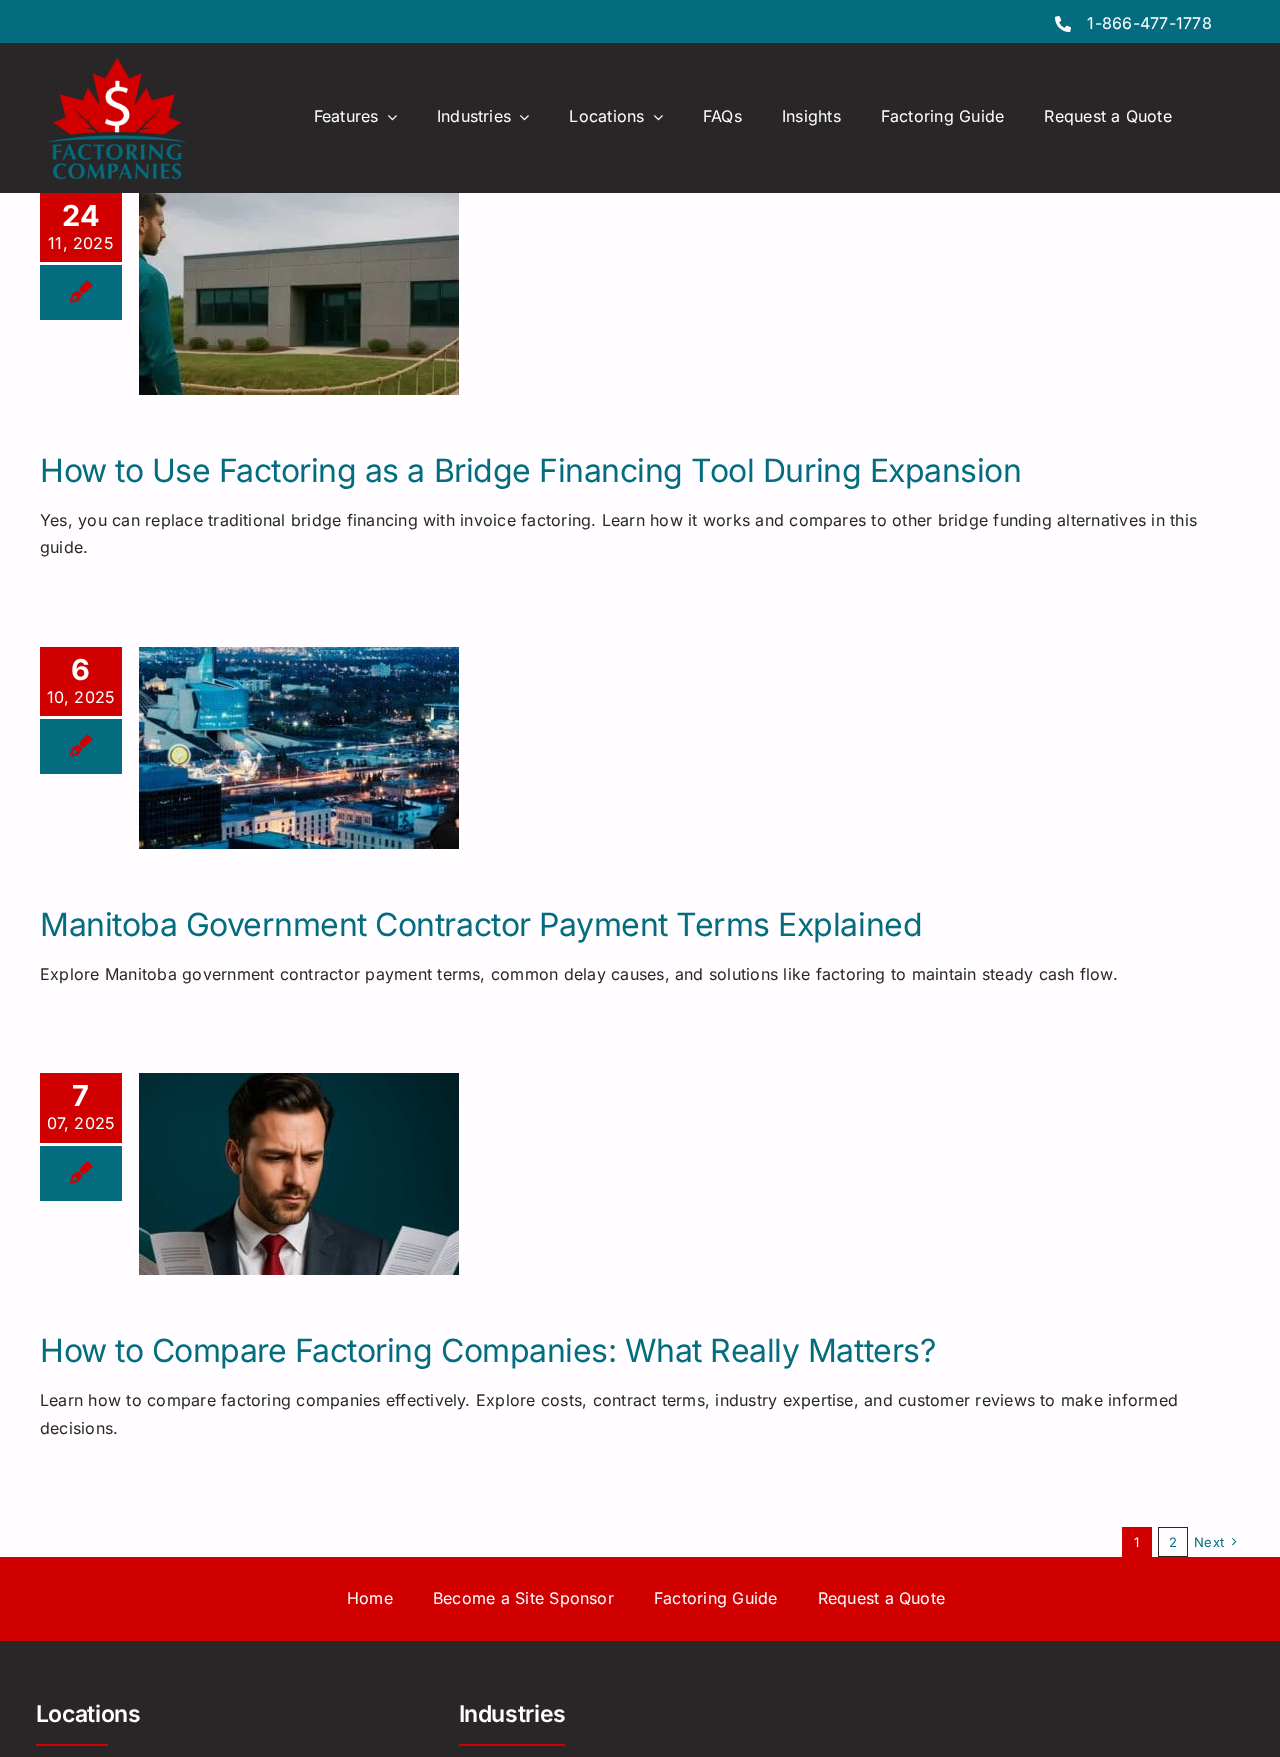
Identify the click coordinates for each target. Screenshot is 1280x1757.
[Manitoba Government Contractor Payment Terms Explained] (299, 748)
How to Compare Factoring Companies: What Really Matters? (487, 1350)
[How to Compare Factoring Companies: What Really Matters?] (299, 1174)
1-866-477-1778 (1149, 23)
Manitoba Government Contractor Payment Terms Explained (481, 924)
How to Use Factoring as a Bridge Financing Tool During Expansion (530, 470)
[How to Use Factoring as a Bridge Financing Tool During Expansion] (299, 294)
